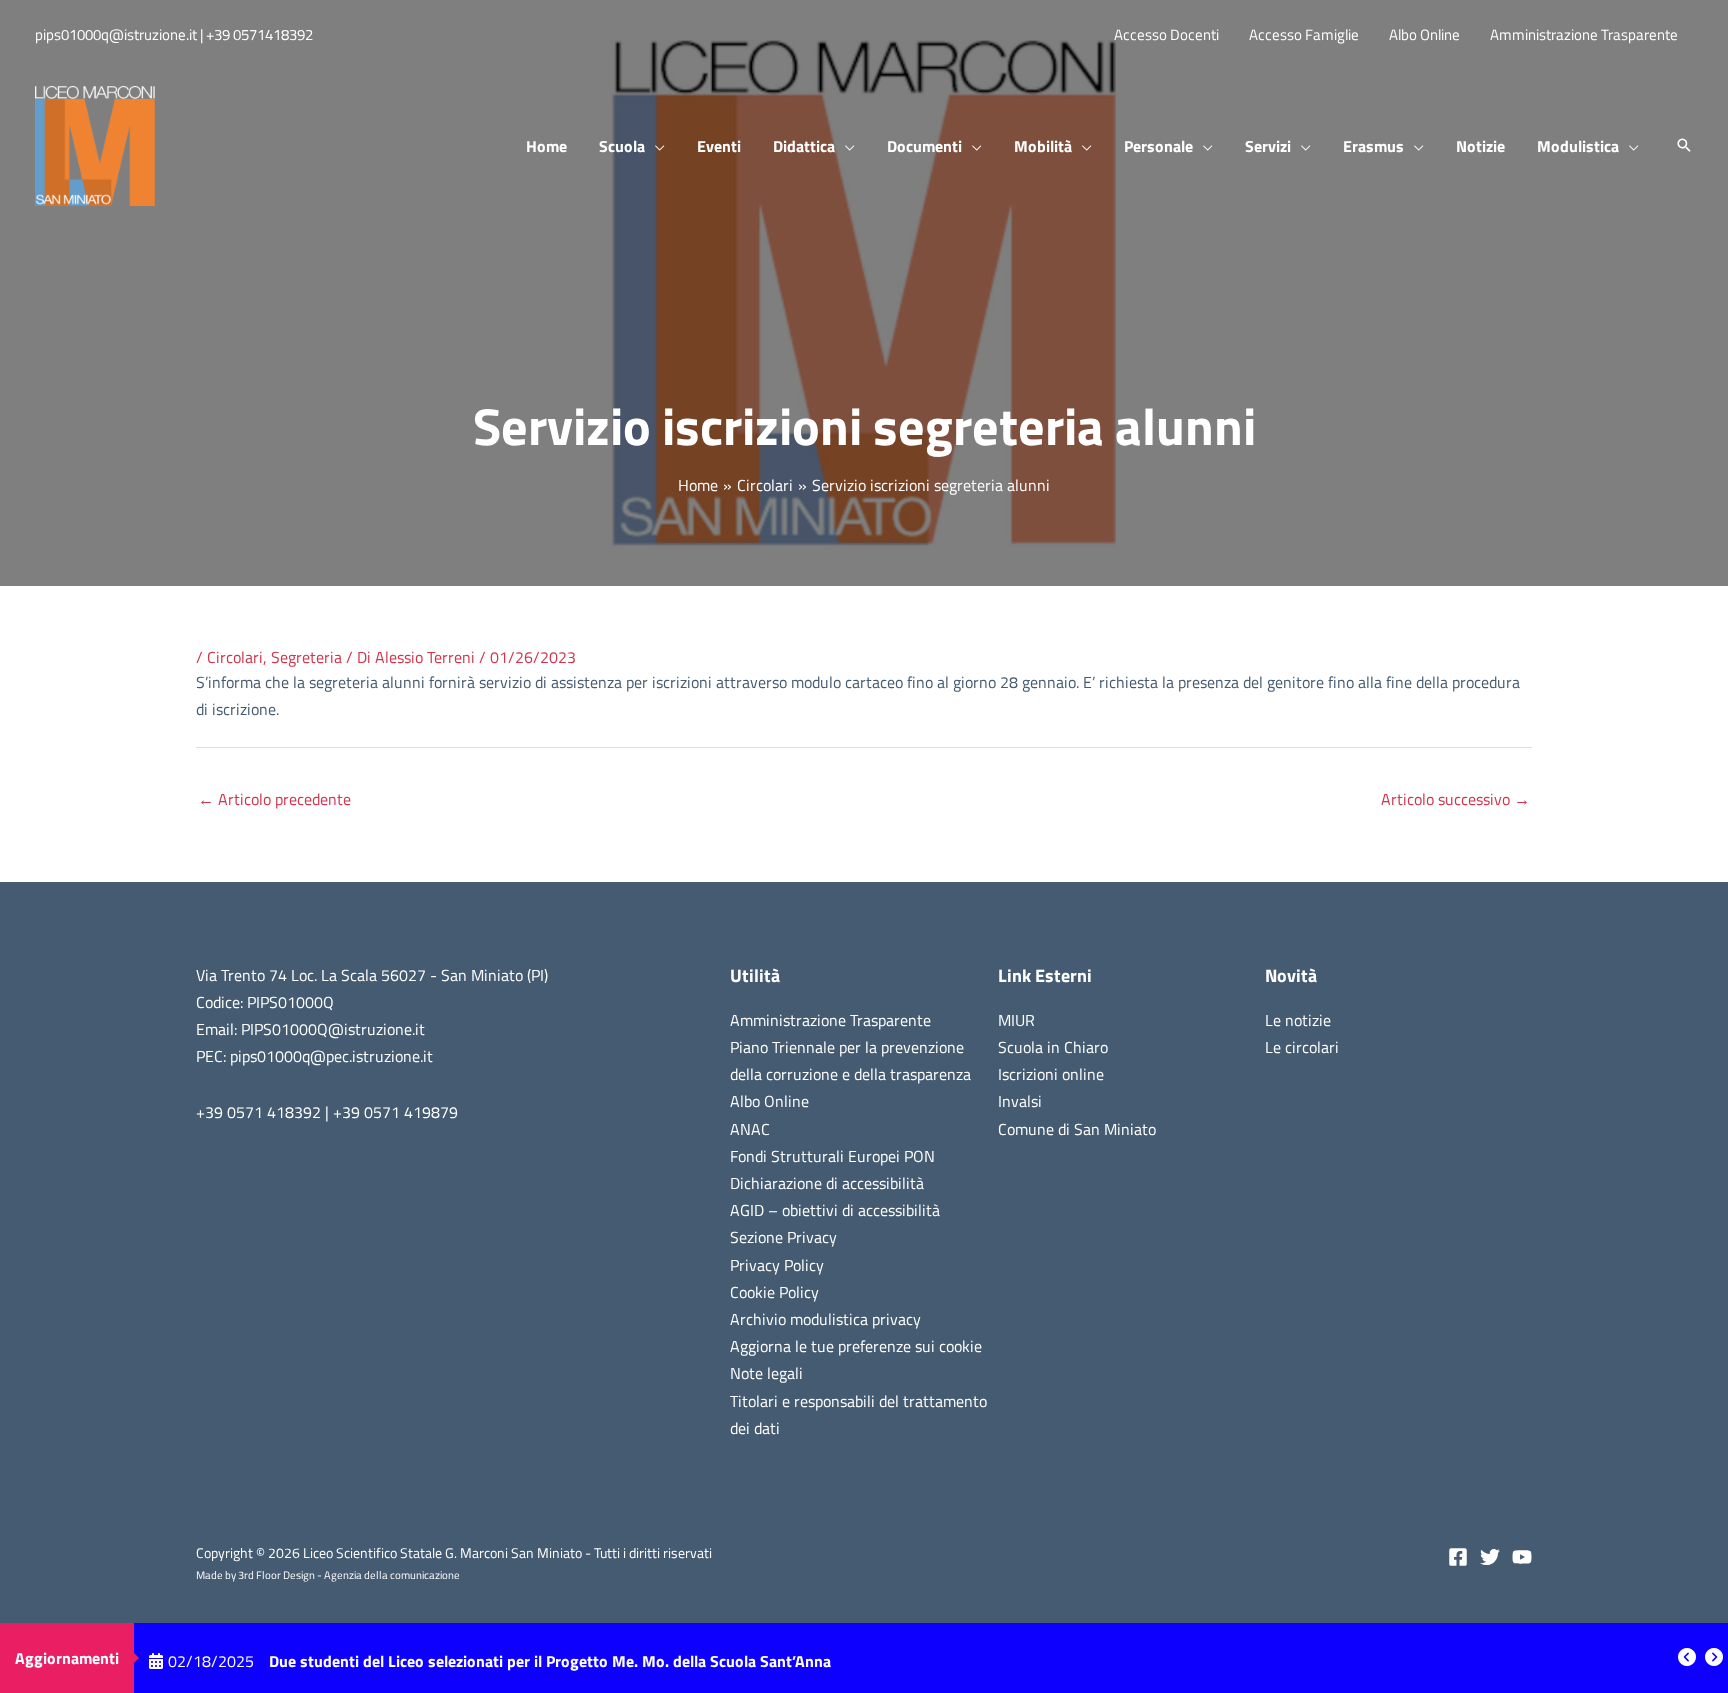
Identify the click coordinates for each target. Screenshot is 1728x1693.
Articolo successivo (1455, 799)
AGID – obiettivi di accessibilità (835, 1210)
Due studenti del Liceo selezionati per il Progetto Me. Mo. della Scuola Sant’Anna (550, 1658)
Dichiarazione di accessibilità (827, 1183)
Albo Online (769, 1101)
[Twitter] (1490, 1557)
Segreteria (306, 657)
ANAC (750, 1129)
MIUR (1016, 1020)
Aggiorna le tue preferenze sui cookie (856, 1346)
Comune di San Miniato (1077, 1129)
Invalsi (1020, 1101)
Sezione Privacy (783, 1237)
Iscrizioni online (1051, 1074)
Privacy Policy (777, 1265)
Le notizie (1298, 1020)
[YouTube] (1522, 1557)
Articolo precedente (274, 799)
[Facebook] (1458, 1557)
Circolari (235, 657)
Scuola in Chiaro (1053, 1047)
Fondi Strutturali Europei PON (832, 1156)
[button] (655, 146)
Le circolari (1302, 1047)
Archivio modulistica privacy (825, 1319)
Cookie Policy (774, 1292)
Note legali (766, 1373)
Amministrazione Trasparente (830, 1020)
